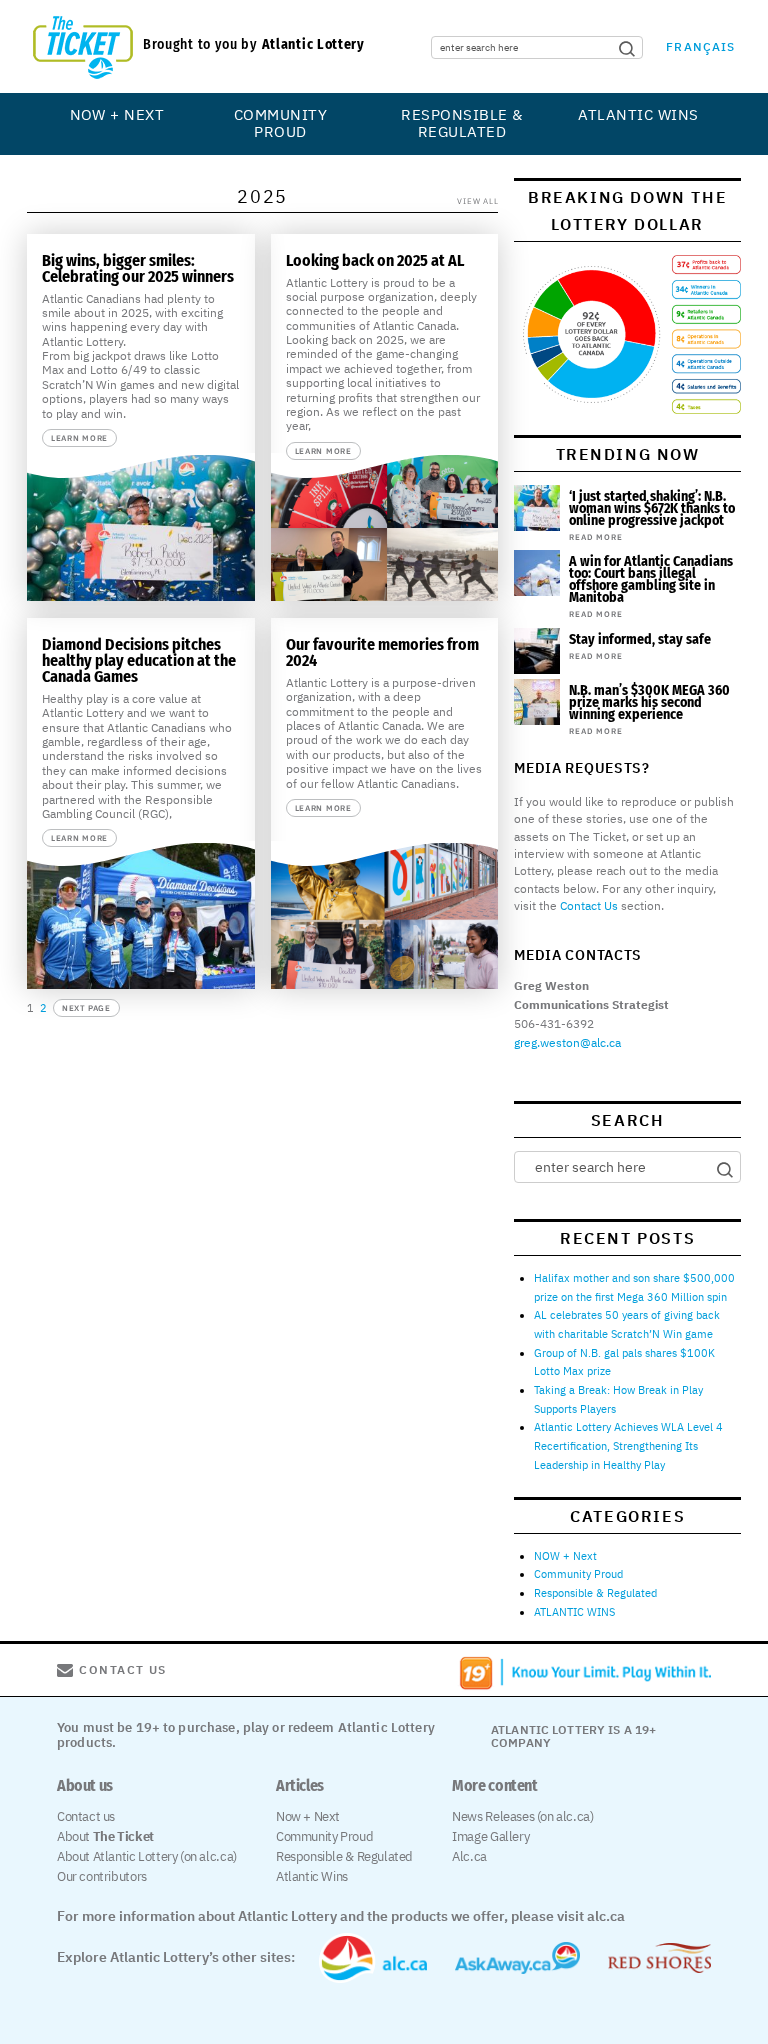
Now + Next (308, 1816)
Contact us (86, 1816)
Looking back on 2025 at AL (375, 260)
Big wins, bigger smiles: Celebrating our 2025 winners (138, 268)
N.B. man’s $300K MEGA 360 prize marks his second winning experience (649, 702)
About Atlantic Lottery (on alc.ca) (147, 1856)
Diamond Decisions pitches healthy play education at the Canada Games (139, 660)
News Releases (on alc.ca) (522, 1816)
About (105, 1836)
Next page (86, 1008)
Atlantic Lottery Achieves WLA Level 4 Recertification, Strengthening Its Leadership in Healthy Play (628, 1445)
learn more (79, 438)
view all (477, 201)
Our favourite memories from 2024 (382, 652)
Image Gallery (490, 1836)
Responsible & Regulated (461, 123)
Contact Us (589, 905)
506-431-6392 (554, 1023)
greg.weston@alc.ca (567, 1042)
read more (595, 537)
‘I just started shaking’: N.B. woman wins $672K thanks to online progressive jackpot (652, 508)
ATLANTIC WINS (638, 114)
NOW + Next (117, 114)
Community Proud (280, 123)
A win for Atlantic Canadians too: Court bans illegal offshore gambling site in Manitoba (651, 579)
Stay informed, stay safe (640, 639)
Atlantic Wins (312, 1876)
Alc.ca (469, 1856)
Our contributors (102, 1876)
